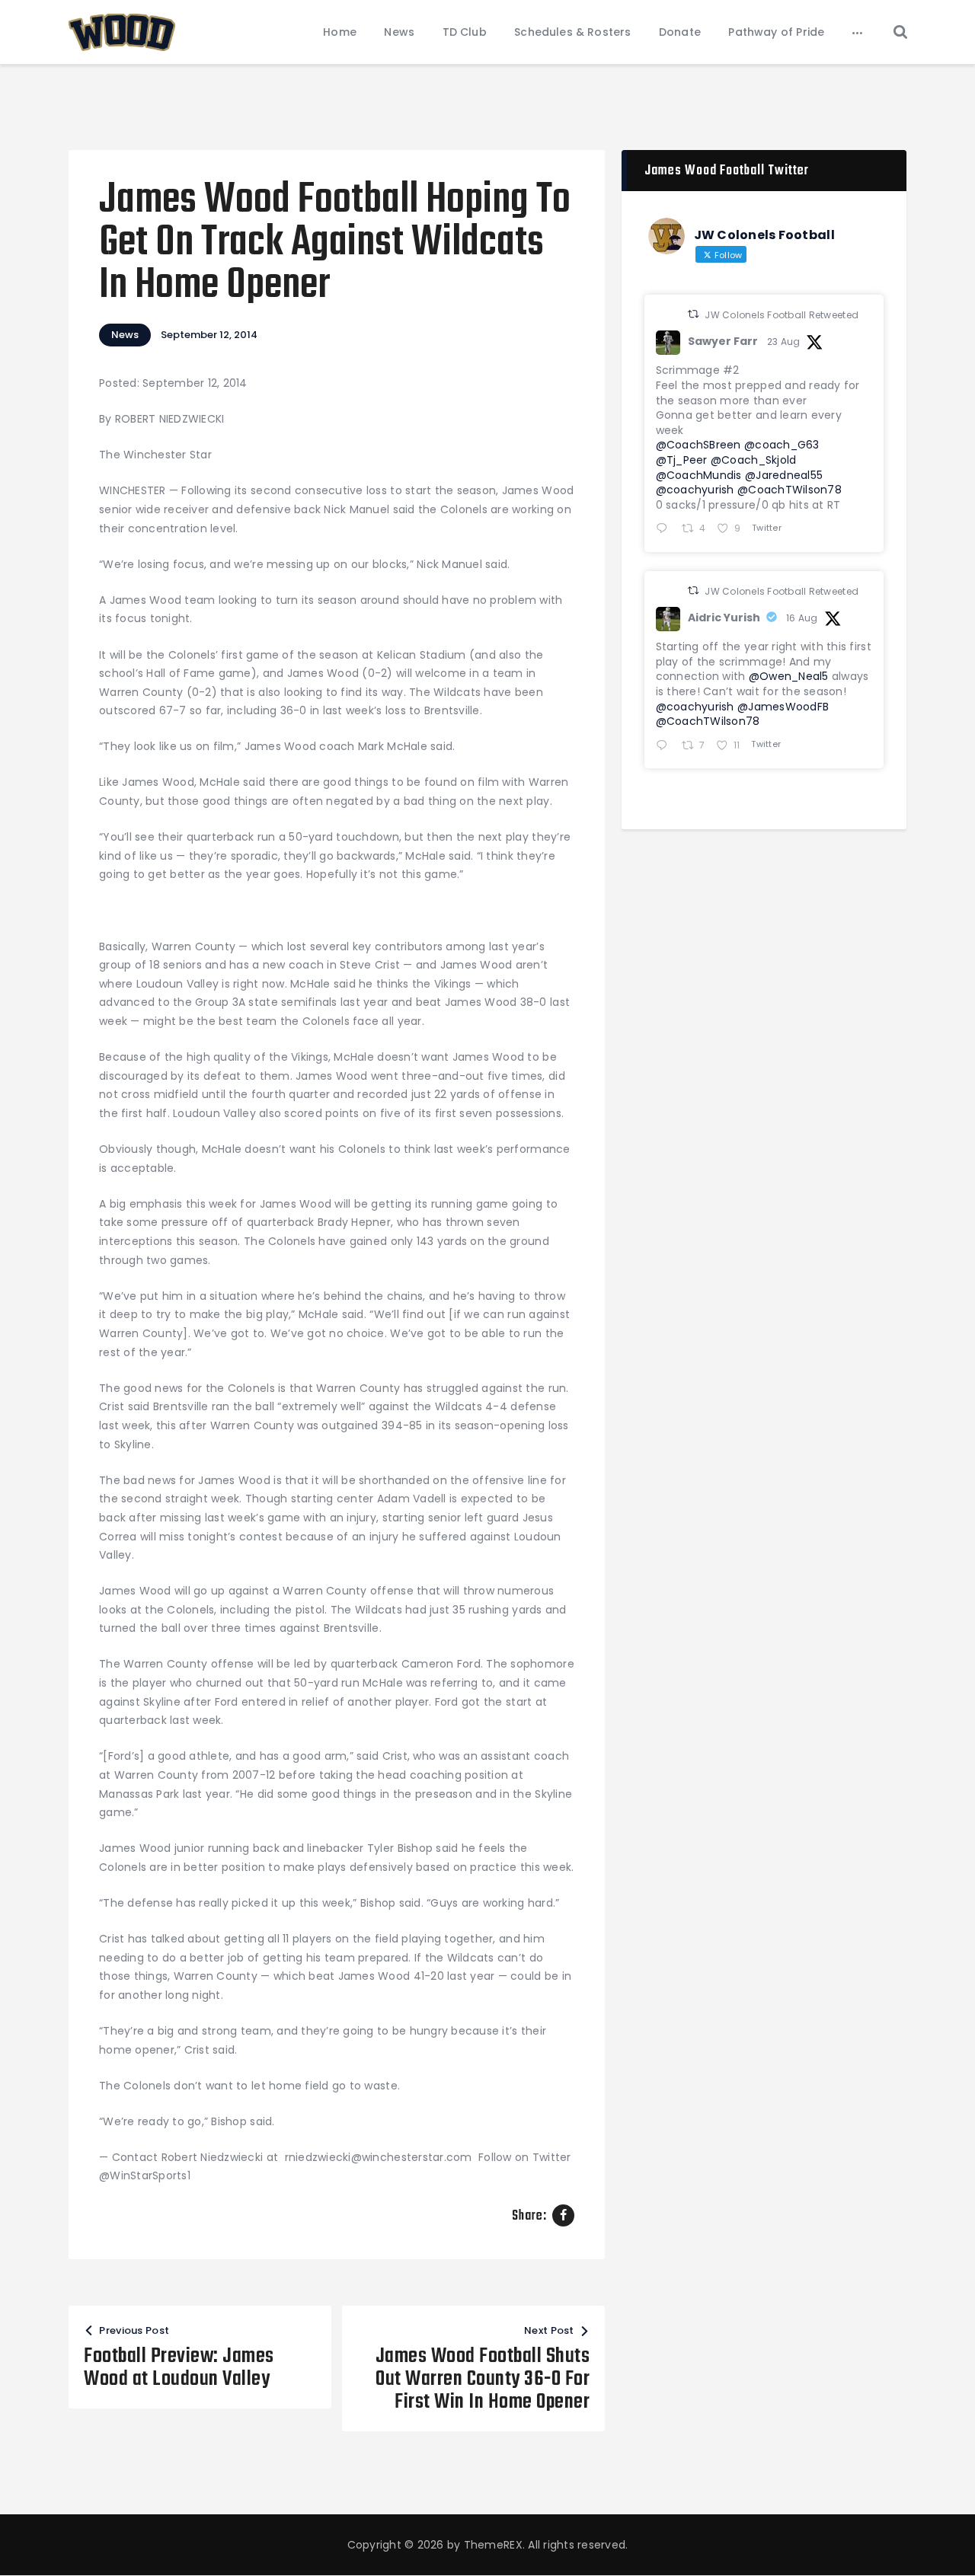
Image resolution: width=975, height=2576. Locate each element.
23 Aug (784, 342)
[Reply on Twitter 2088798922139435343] (665, 747)
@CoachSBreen (698, 445)
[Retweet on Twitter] (693, 314)
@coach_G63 (782, 445)
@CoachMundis (699, 475)
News (125, 335)
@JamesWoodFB (783, 707)
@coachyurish (695, 490)
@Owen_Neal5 (789, 676)
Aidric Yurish (724, 618)
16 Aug (802, 618)
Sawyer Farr (723, 341)
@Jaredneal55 (784, 475)
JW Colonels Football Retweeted (782, 315)
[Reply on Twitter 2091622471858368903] (665, 530)
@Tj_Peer (682, 460)
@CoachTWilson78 (790, 490)
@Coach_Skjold (753, 460)
